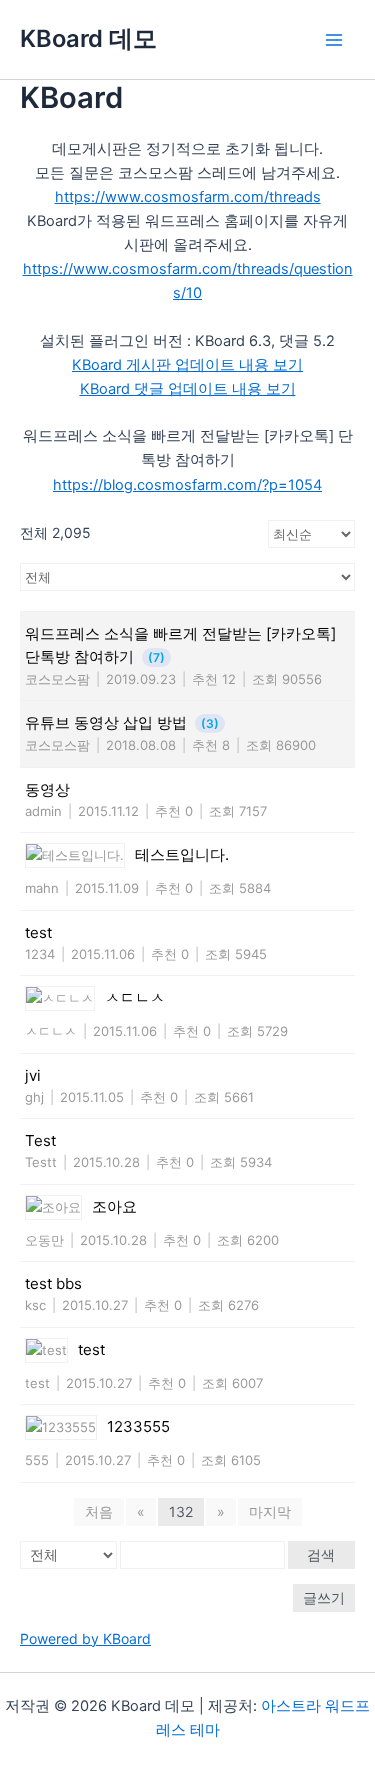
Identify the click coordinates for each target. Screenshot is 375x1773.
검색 (321, 1554)
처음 (99, 1511)
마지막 (270, 1511)
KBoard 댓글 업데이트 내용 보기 (188, 389)
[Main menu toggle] (334, 40)
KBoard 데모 (88, 38)
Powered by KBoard (85, 1638)
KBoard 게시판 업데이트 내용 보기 (187, 365)
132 (181, 1511)
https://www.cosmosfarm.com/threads (188, 197)
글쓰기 (324, 1597)
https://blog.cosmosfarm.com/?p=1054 (187, 485)
